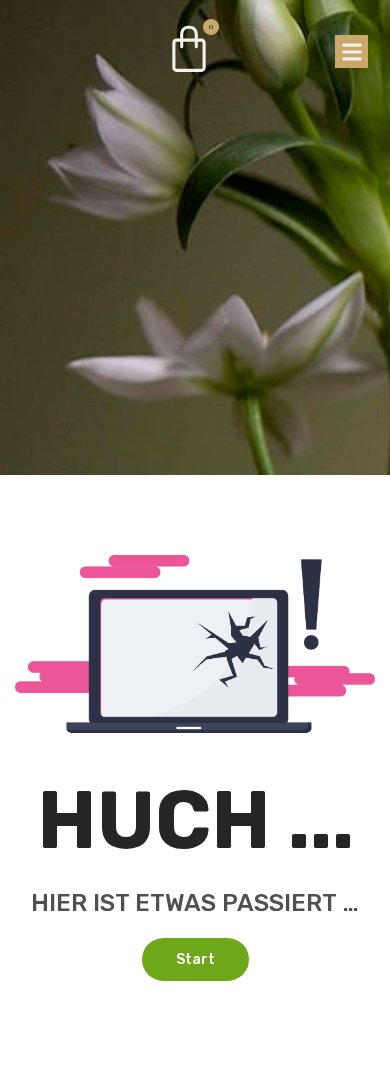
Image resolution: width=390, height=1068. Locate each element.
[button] (351, 51)
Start (195, 959)
